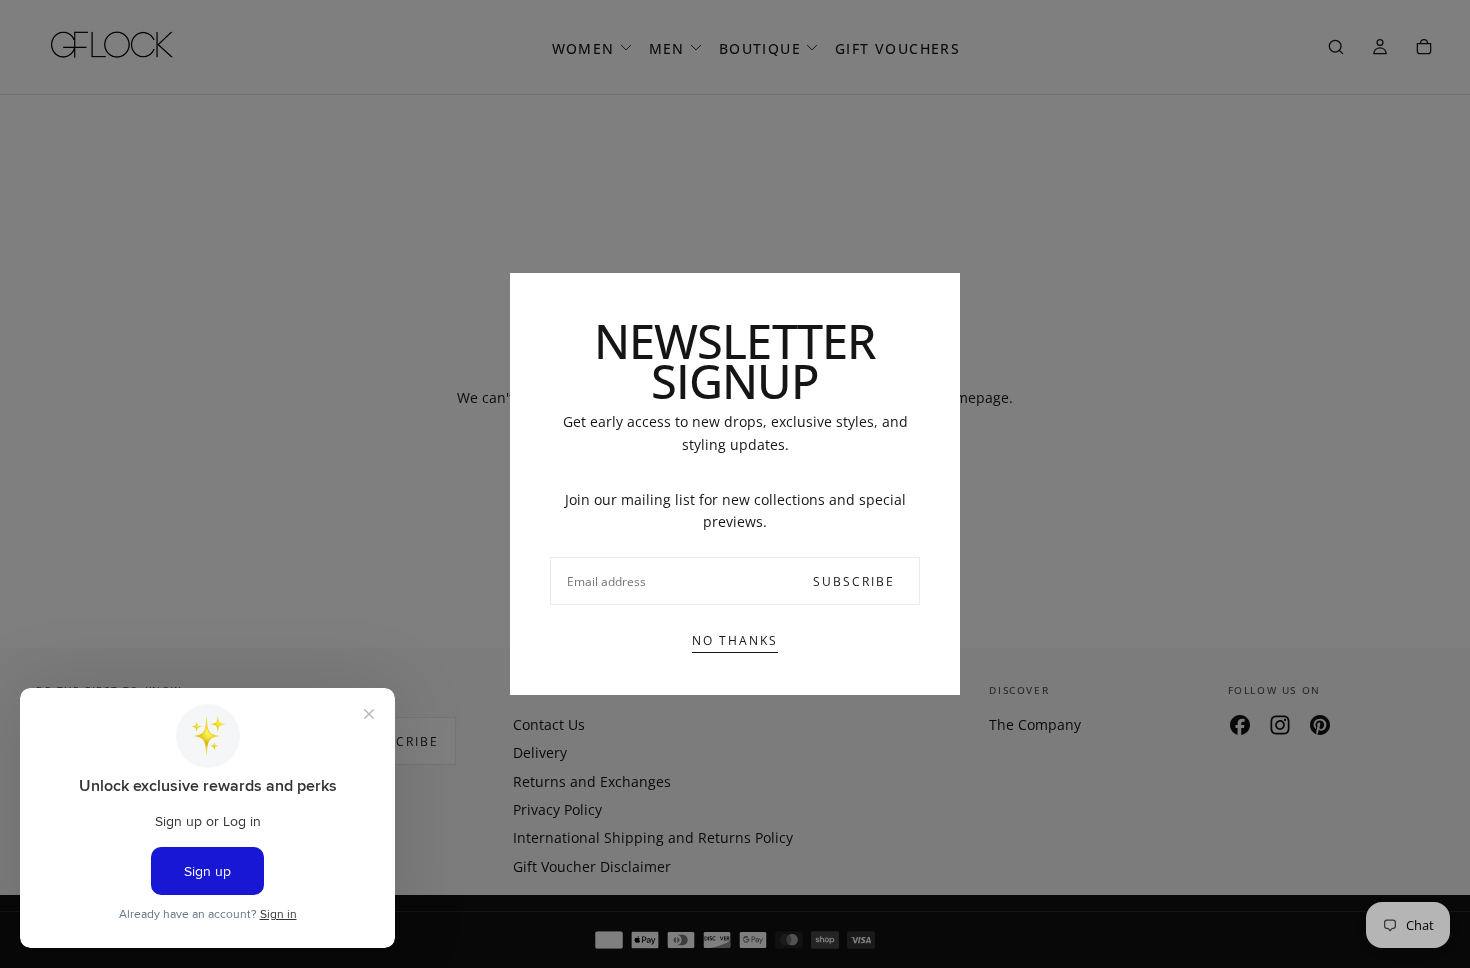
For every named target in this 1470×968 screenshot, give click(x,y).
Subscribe (854, 581)
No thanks (735, 640)
